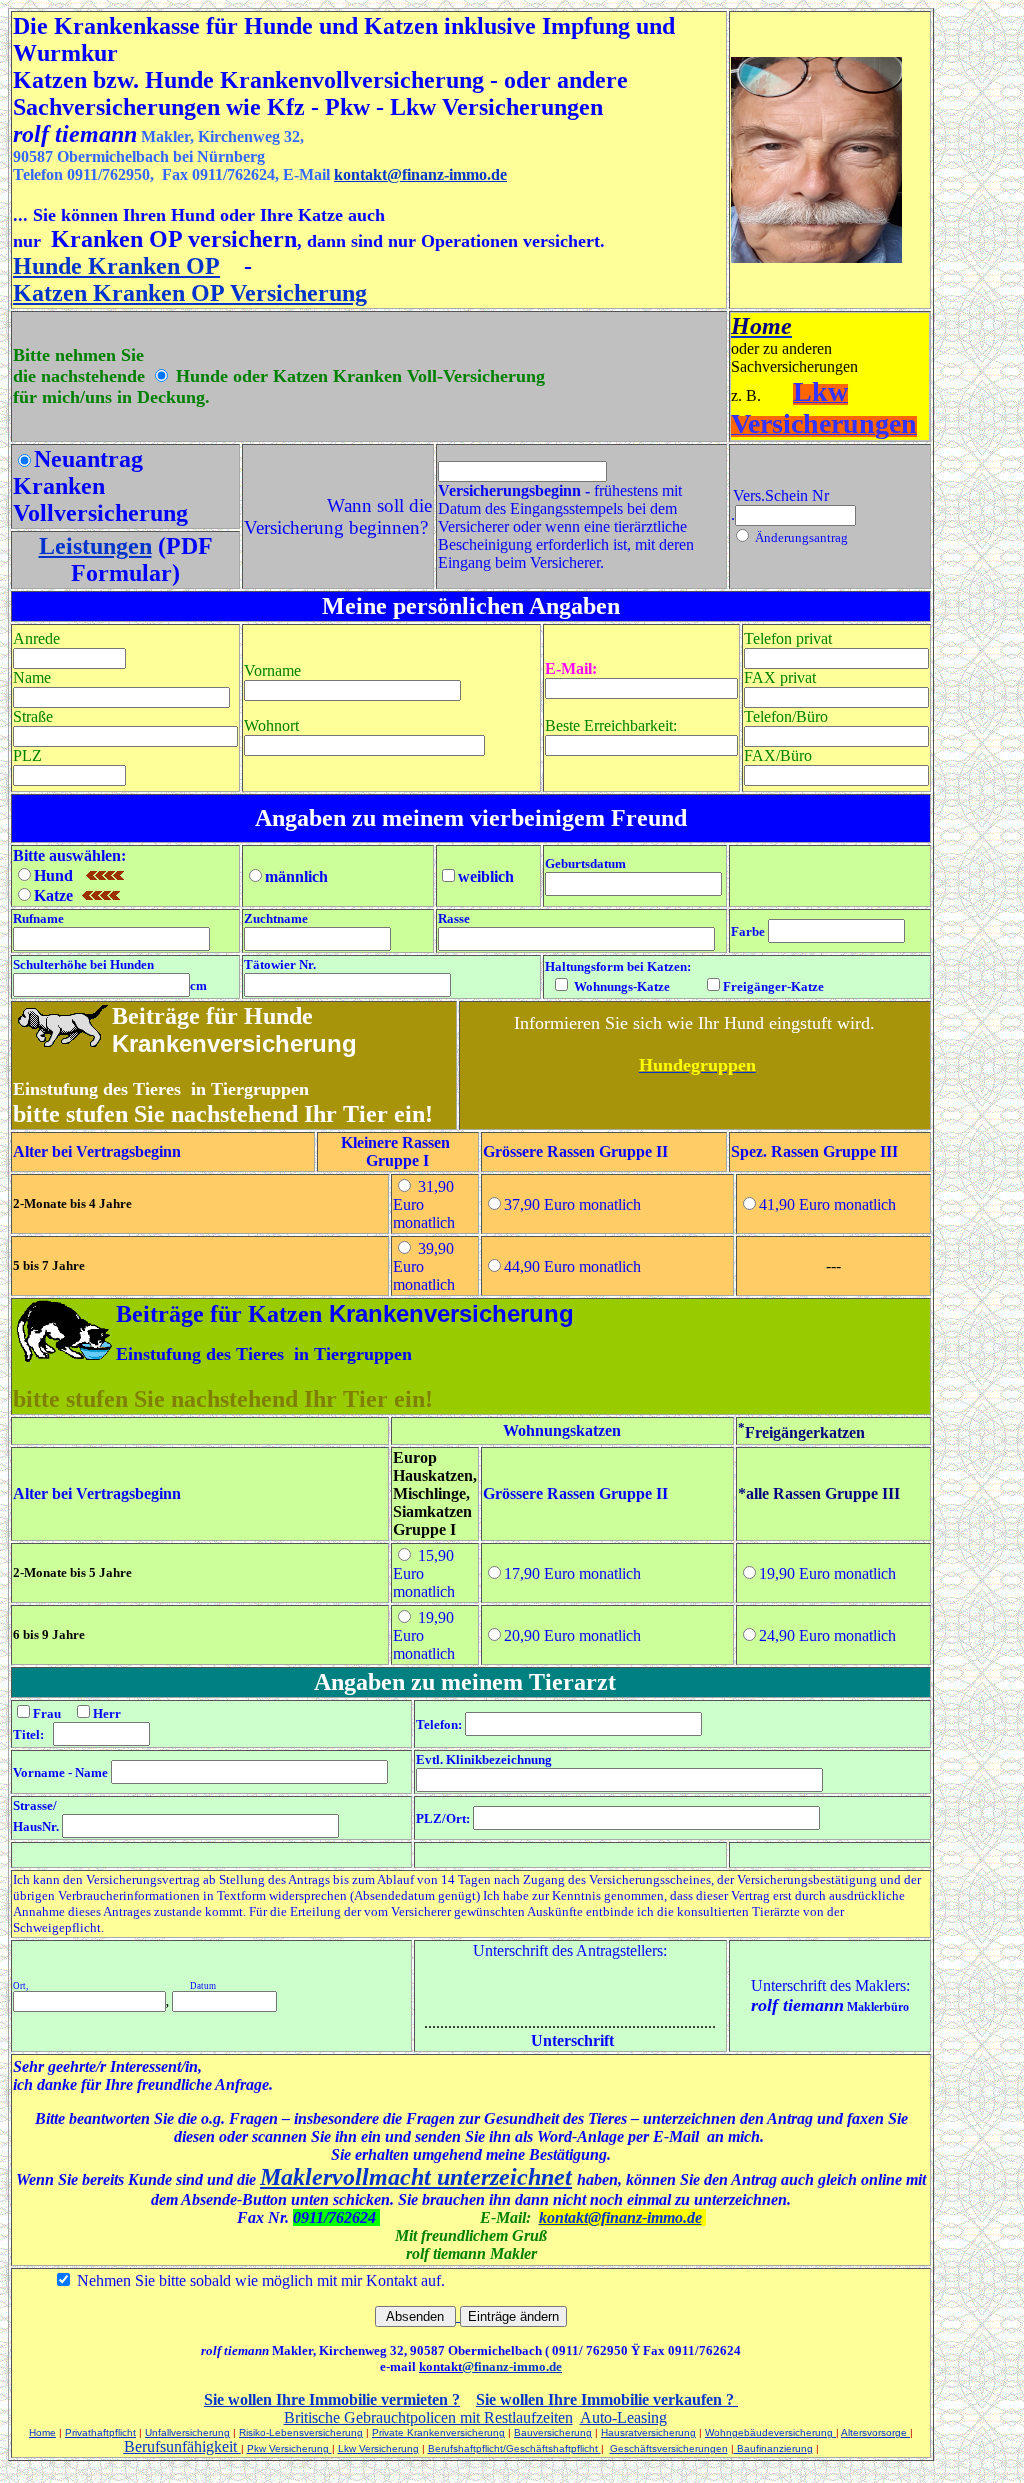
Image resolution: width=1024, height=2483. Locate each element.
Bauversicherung (553, 2432)
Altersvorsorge (875, 2432)
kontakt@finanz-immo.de (420, 174)
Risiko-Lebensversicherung (301, 2432)
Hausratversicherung (648, 2432)
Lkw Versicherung (378, 2448)
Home (42, 2432)
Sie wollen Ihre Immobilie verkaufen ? (605, 2399)
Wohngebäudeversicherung (770, 2432)
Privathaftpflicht (100, 2432)
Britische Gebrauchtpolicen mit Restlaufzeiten (428, 2417)
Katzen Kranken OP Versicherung (190, 293)
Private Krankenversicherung (438, 2432)
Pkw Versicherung (289, 2448)
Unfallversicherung (187, 2432)
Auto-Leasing (623, 2417)
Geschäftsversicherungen (669, 2448)
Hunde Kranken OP (116, 266)
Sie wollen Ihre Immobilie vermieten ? (332, 2399)
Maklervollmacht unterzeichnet (416, 2177)
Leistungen (95, 546)
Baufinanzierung (773, 2448)
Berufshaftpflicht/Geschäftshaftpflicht (514, 2448)
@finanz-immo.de (512, 2366)
